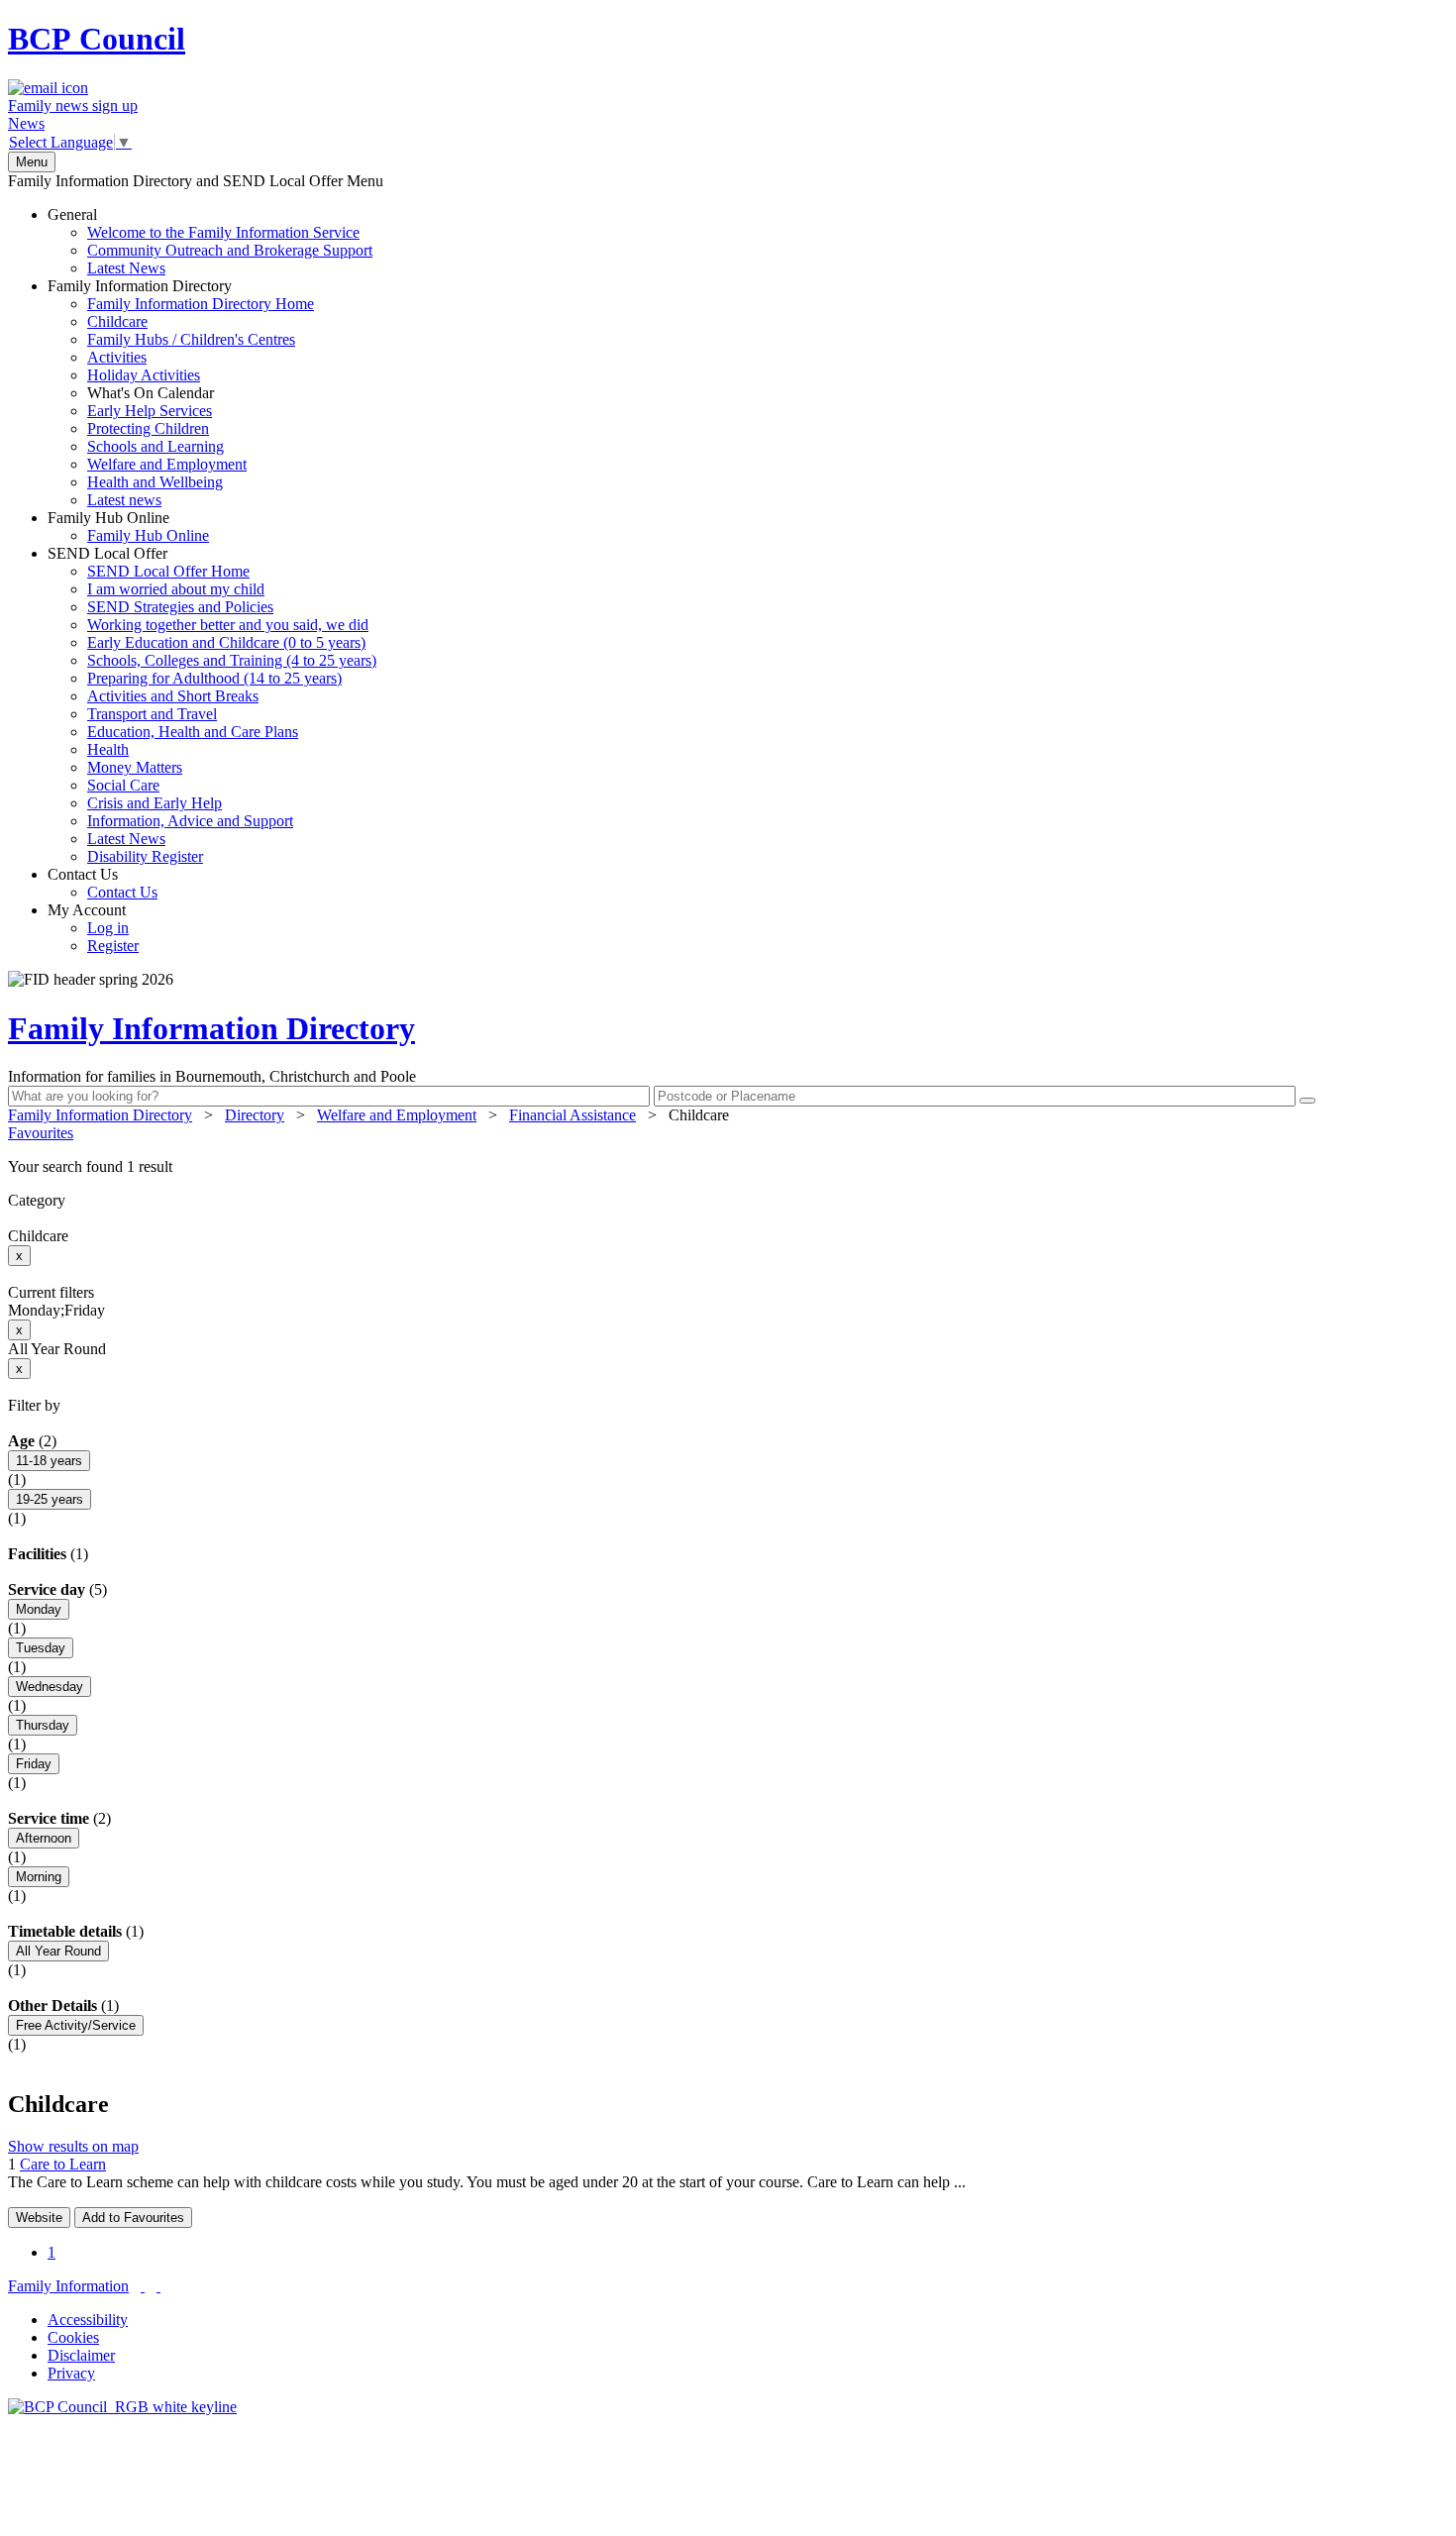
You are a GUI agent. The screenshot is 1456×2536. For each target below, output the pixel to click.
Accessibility (88, 2320)
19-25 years (50, 1499)
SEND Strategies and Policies (180, 607)
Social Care (123, 785)
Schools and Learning (156, 446)
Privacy (71, 2373)
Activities (117, 357)
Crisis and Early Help (155, 803)
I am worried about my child (176, 589)
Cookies (73, 2337)
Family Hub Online (128, 527)
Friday (34, 1764)
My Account (93, 928)
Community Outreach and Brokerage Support (230, 250)
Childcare (117, 321)
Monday (39, 1609)
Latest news (124, 500)
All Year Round (58, 1951)
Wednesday (50, 1687)
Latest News (126, 268)
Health (108, 749)
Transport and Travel (152, 714)
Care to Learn (63, 2164)
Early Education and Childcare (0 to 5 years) (226, 642)
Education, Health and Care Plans (193, 732)
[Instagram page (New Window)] (158, 2286)
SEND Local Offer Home (168, 571)
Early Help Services (150, 411)
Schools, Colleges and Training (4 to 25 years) (232, 660)
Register (113, 946)
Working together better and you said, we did (228, 625)
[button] (728, 1167)
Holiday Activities (144, 375)
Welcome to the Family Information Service (223, 232)
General (210, 241)
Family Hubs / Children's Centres (191, 339)
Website (39, 2218)
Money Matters (135, 767)
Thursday (43, 1725)
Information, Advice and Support (190, 821)
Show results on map (73, 2146)
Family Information (68, 2286)
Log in (108, 928)
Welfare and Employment (167, 464)
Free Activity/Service (76, 2025)
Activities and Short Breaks (173, 696)
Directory (255, 1115)
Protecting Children (148, 428)
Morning (39, 1877)
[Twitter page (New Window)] (143, 2286)
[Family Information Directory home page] (122, 2407)
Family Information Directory (181, 393)
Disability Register (145, 856)
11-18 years (49, 1461)
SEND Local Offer (212, 705)
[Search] (1307, 1101)
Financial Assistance (572, 1115)
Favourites (41, 1133)
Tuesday (41, 1648)
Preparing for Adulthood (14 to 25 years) (214, 678)
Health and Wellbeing (155, 482)
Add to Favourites (133, 2218)
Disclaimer (81, 2355)
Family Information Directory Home (201, 304)
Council (97, 39)
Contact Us (103, 883)
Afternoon (44, 1838)
